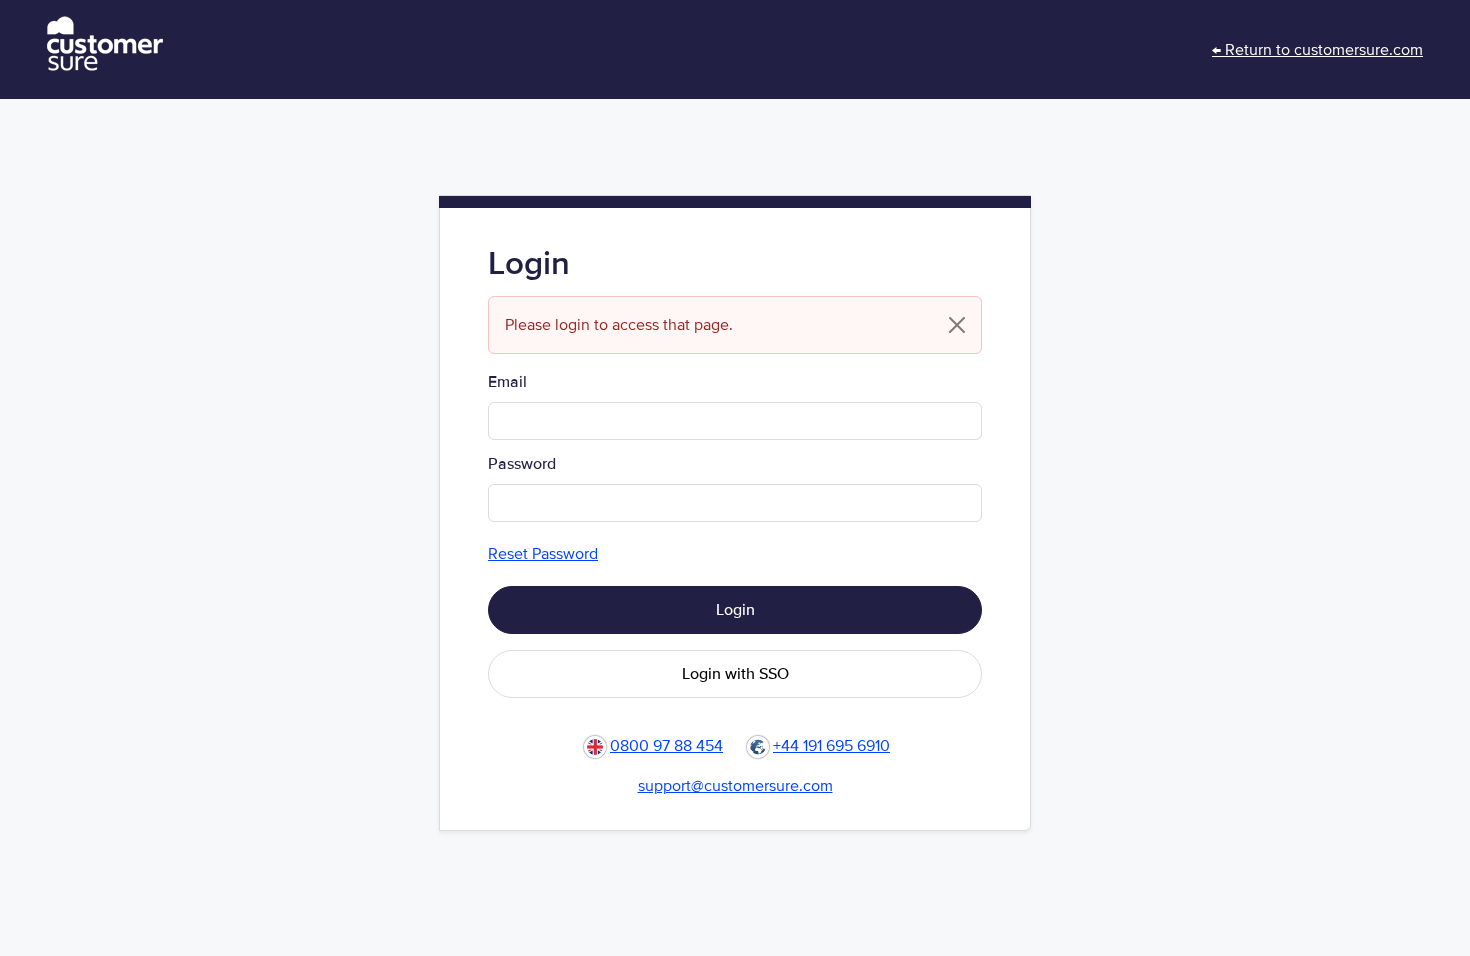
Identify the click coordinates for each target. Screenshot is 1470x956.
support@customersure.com (735, 786)
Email (507, 382)
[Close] (957, 325)
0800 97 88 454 (666, 746)
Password (522, 464)
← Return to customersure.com (1317, 50)
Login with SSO (735, 674)
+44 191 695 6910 (831, 746)
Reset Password (543, 554)
